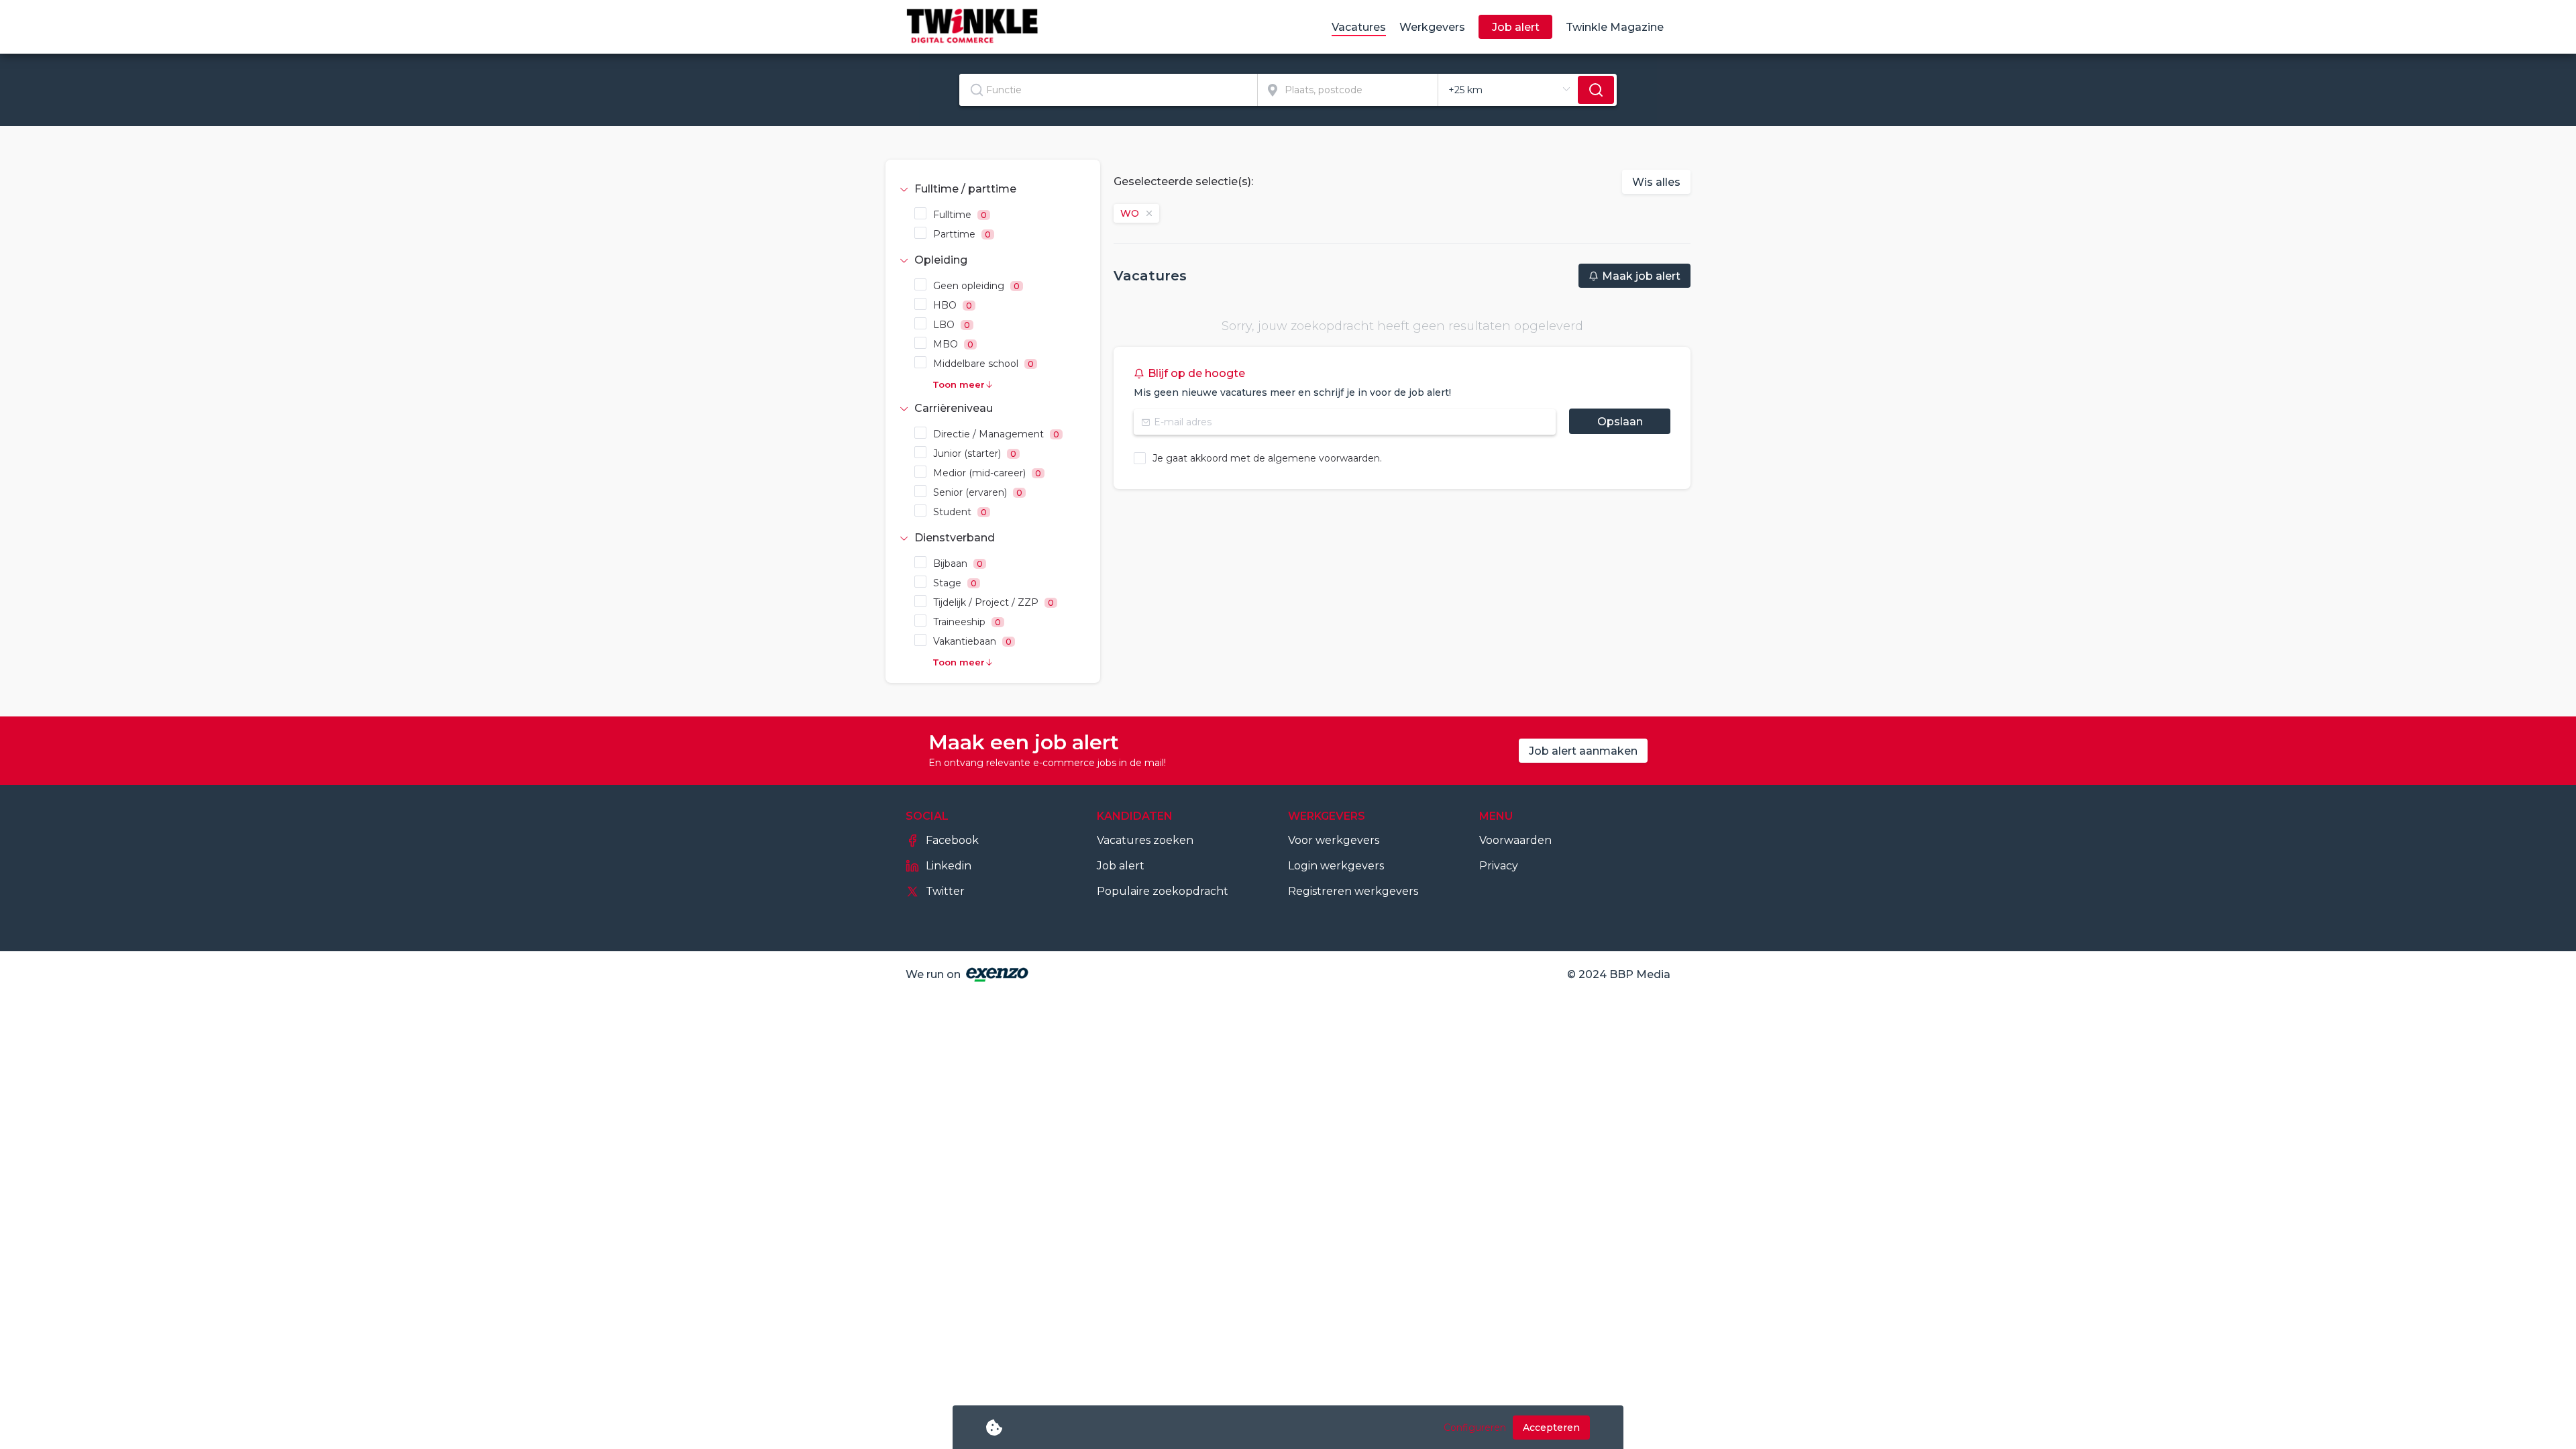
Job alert (1121, 866)
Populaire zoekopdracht (1163, 891)
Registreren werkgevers (1353, 891)
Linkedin (949, 866)
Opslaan (1620, 422)
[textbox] (1108, 90)
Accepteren (1551, 1428)
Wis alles (1656, 182)
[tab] (993, 189)
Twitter (945, 891)
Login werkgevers (1336, 866)
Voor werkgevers (1334, 840)
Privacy (1499, 866)
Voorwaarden (1515, 840)
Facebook (952, 840)
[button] (993, 189)
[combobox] (1109, 90)
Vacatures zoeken (1145, 840)
